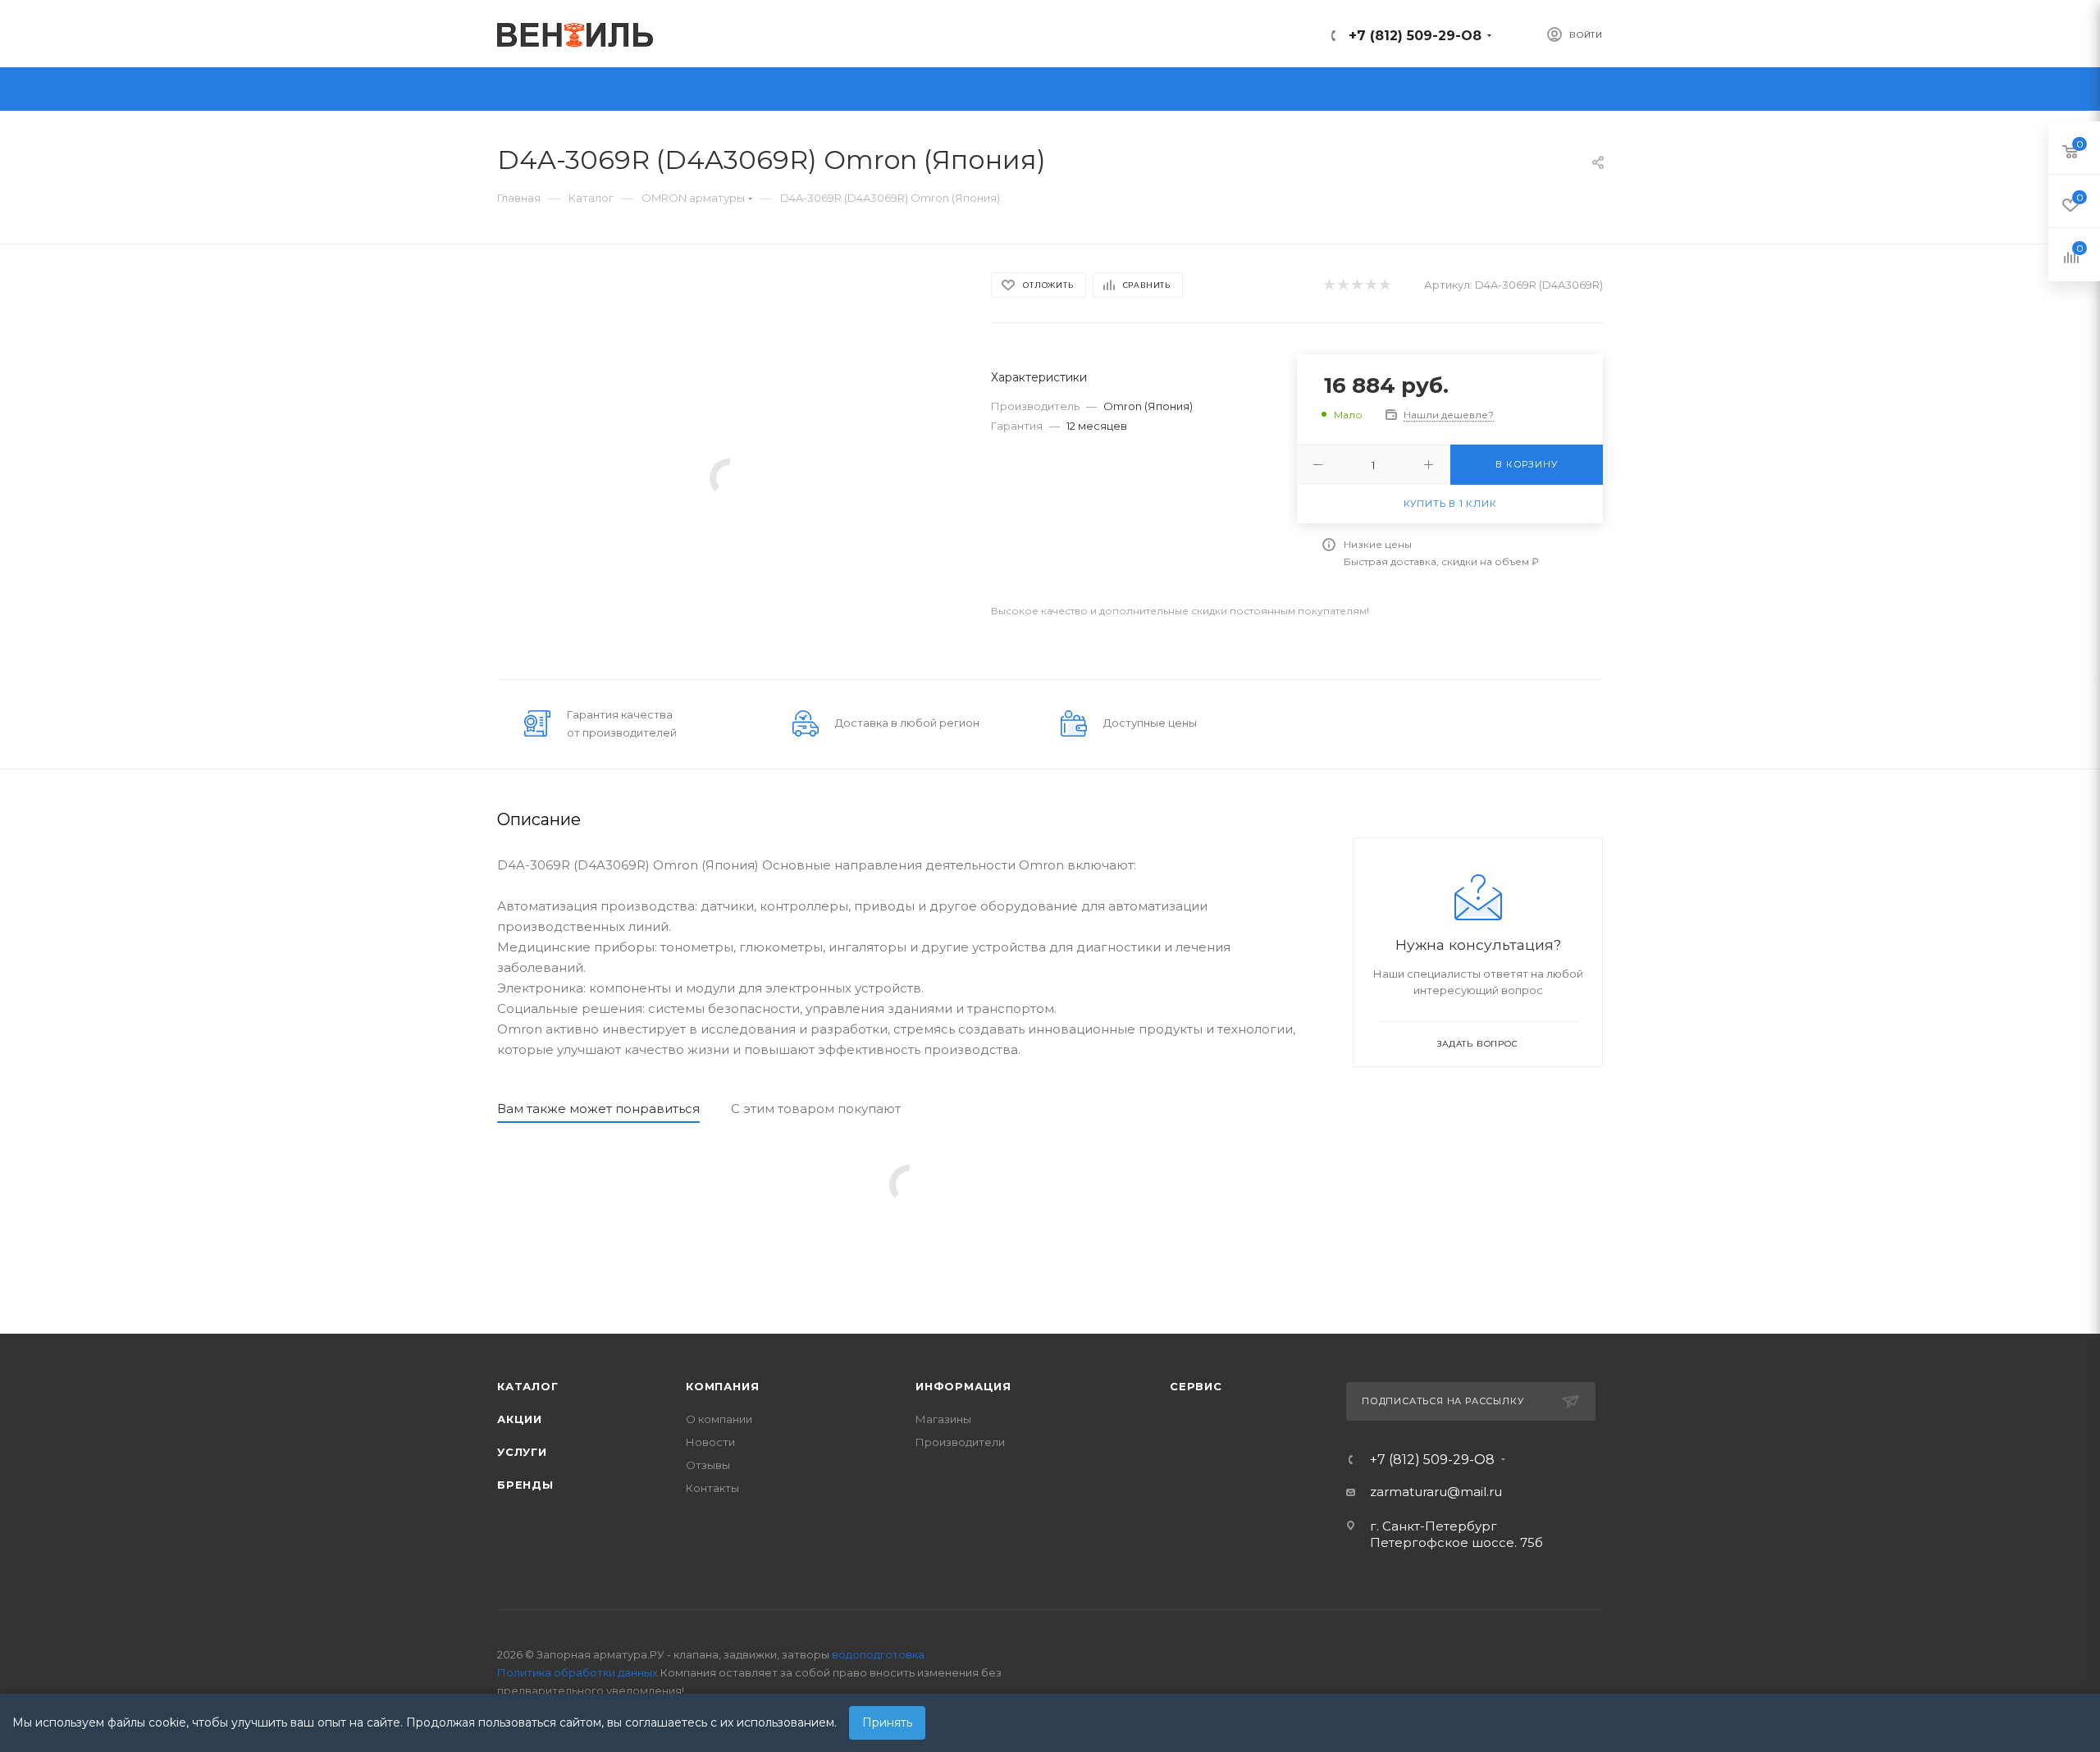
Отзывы (708, 1465)
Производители (960, 1442)
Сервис (1196, 1386)
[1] (1328, 285)
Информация (963, 1386)
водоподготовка (878, 1654)
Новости (710, 1442)
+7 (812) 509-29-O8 (1415, 36)
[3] (1356, 285)
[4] (1370, 285)
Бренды (525, 1485)
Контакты (712, 1488)
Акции (520, 1419)
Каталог (528, 1386)
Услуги (522, 1452)
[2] (1342, 285)
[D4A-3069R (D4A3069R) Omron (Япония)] (729, 477)
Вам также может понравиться (598, 1109)
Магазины (943, 1419)
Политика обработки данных (577, 1672)
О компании (719, 1419)
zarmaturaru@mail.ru (1436, 1492)
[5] (1384, 285)
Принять (887, 1722)
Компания (722, 1386)
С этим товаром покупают (816, 1109)
